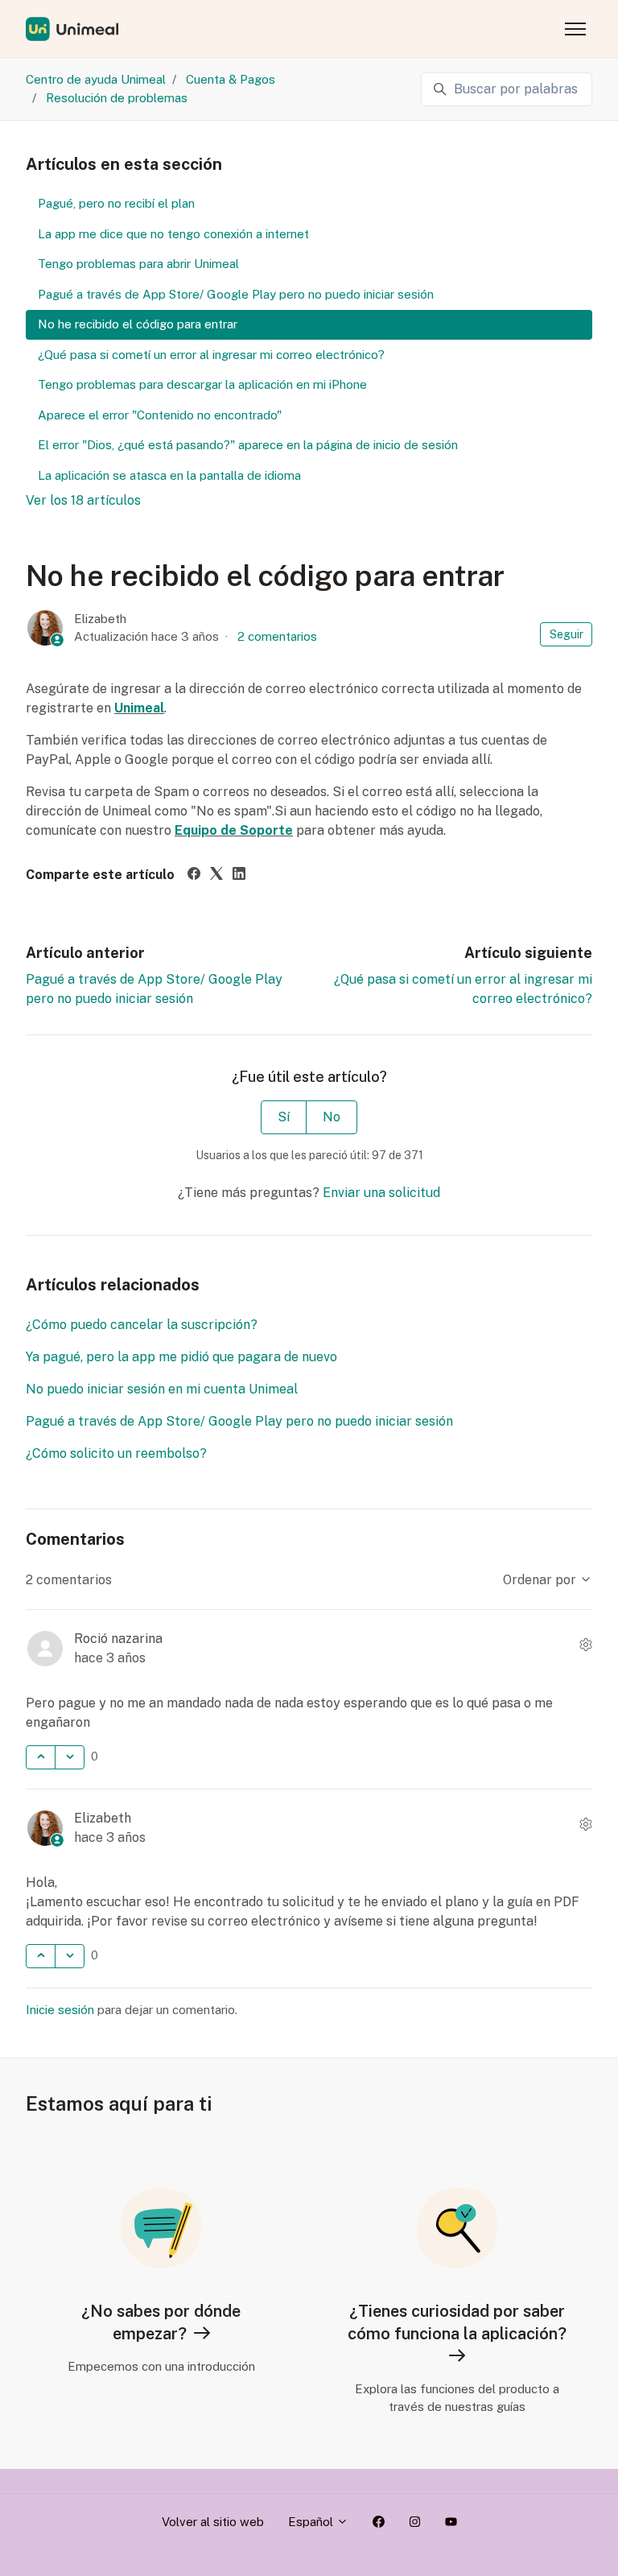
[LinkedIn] (239, 875)
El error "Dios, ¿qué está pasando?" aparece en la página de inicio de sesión (248, 445)
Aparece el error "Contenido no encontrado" (160, 415)
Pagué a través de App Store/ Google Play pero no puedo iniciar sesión (239, 1421)
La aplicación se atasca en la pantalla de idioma (169, 475)
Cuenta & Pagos (231, 79)
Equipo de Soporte (234, 830)
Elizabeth (100, 619)
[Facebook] (194, 875)
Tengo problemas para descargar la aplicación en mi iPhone (202, 384)
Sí (284, 1117)
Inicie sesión (60, 2010)
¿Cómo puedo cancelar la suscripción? (142, 1325)
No (332, 1117)
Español (312, 2522)
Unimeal (139, 708)
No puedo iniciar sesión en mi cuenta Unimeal (162, 1389)
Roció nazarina (118, 1639)
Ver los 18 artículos (83, 500)
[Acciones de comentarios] (586, 1645)
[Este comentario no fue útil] (70, 1757)
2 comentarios (277, 636)
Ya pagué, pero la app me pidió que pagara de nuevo (181, 1357)
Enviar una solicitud (381, 1193)
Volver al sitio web (213, 2522)
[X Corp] (216, 875)
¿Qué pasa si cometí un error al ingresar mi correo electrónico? (211, 355)
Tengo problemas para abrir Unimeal (138, 264)
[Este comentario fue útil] (41, 1757)
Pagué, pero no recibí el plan (116, 203)
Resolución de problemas (117, 98)
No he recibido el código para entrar (138, 324)
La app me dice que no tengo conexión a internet (173, 234)
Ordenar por (541, 1580)
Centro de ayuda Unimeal (96, 79)
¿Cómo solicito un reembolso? (116, 1453)
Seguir (566, 634)
